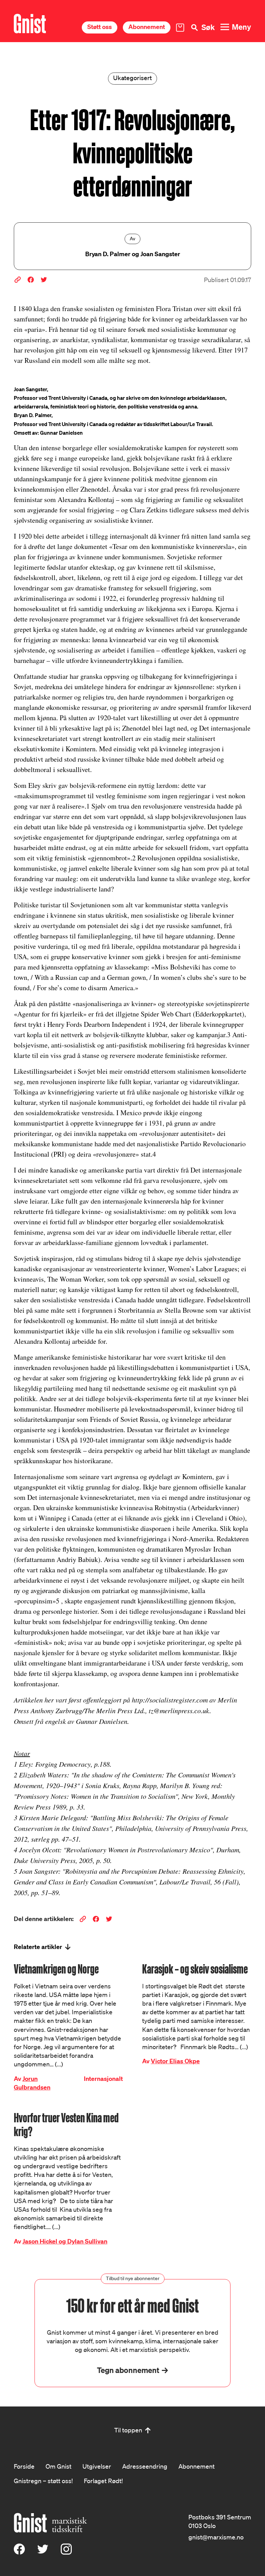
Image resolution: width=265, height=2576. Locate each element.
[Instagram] (66, 2552)
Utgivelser (97, 2466)
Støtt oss (100, 27)
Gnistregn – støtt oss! (43, 2481)
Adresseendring (145, 2466)
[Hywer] (30, 24)
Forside (24, 2466)
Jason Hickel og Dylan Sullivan (65, 2241)
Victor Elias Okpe (175, 2061)
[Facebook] (19, 2552)
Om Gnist (58, 2466)
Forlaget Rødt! (103, 2481)
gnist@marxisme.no (216, 2537)
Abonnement (147, 27)
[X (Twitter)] (43, 2552)
